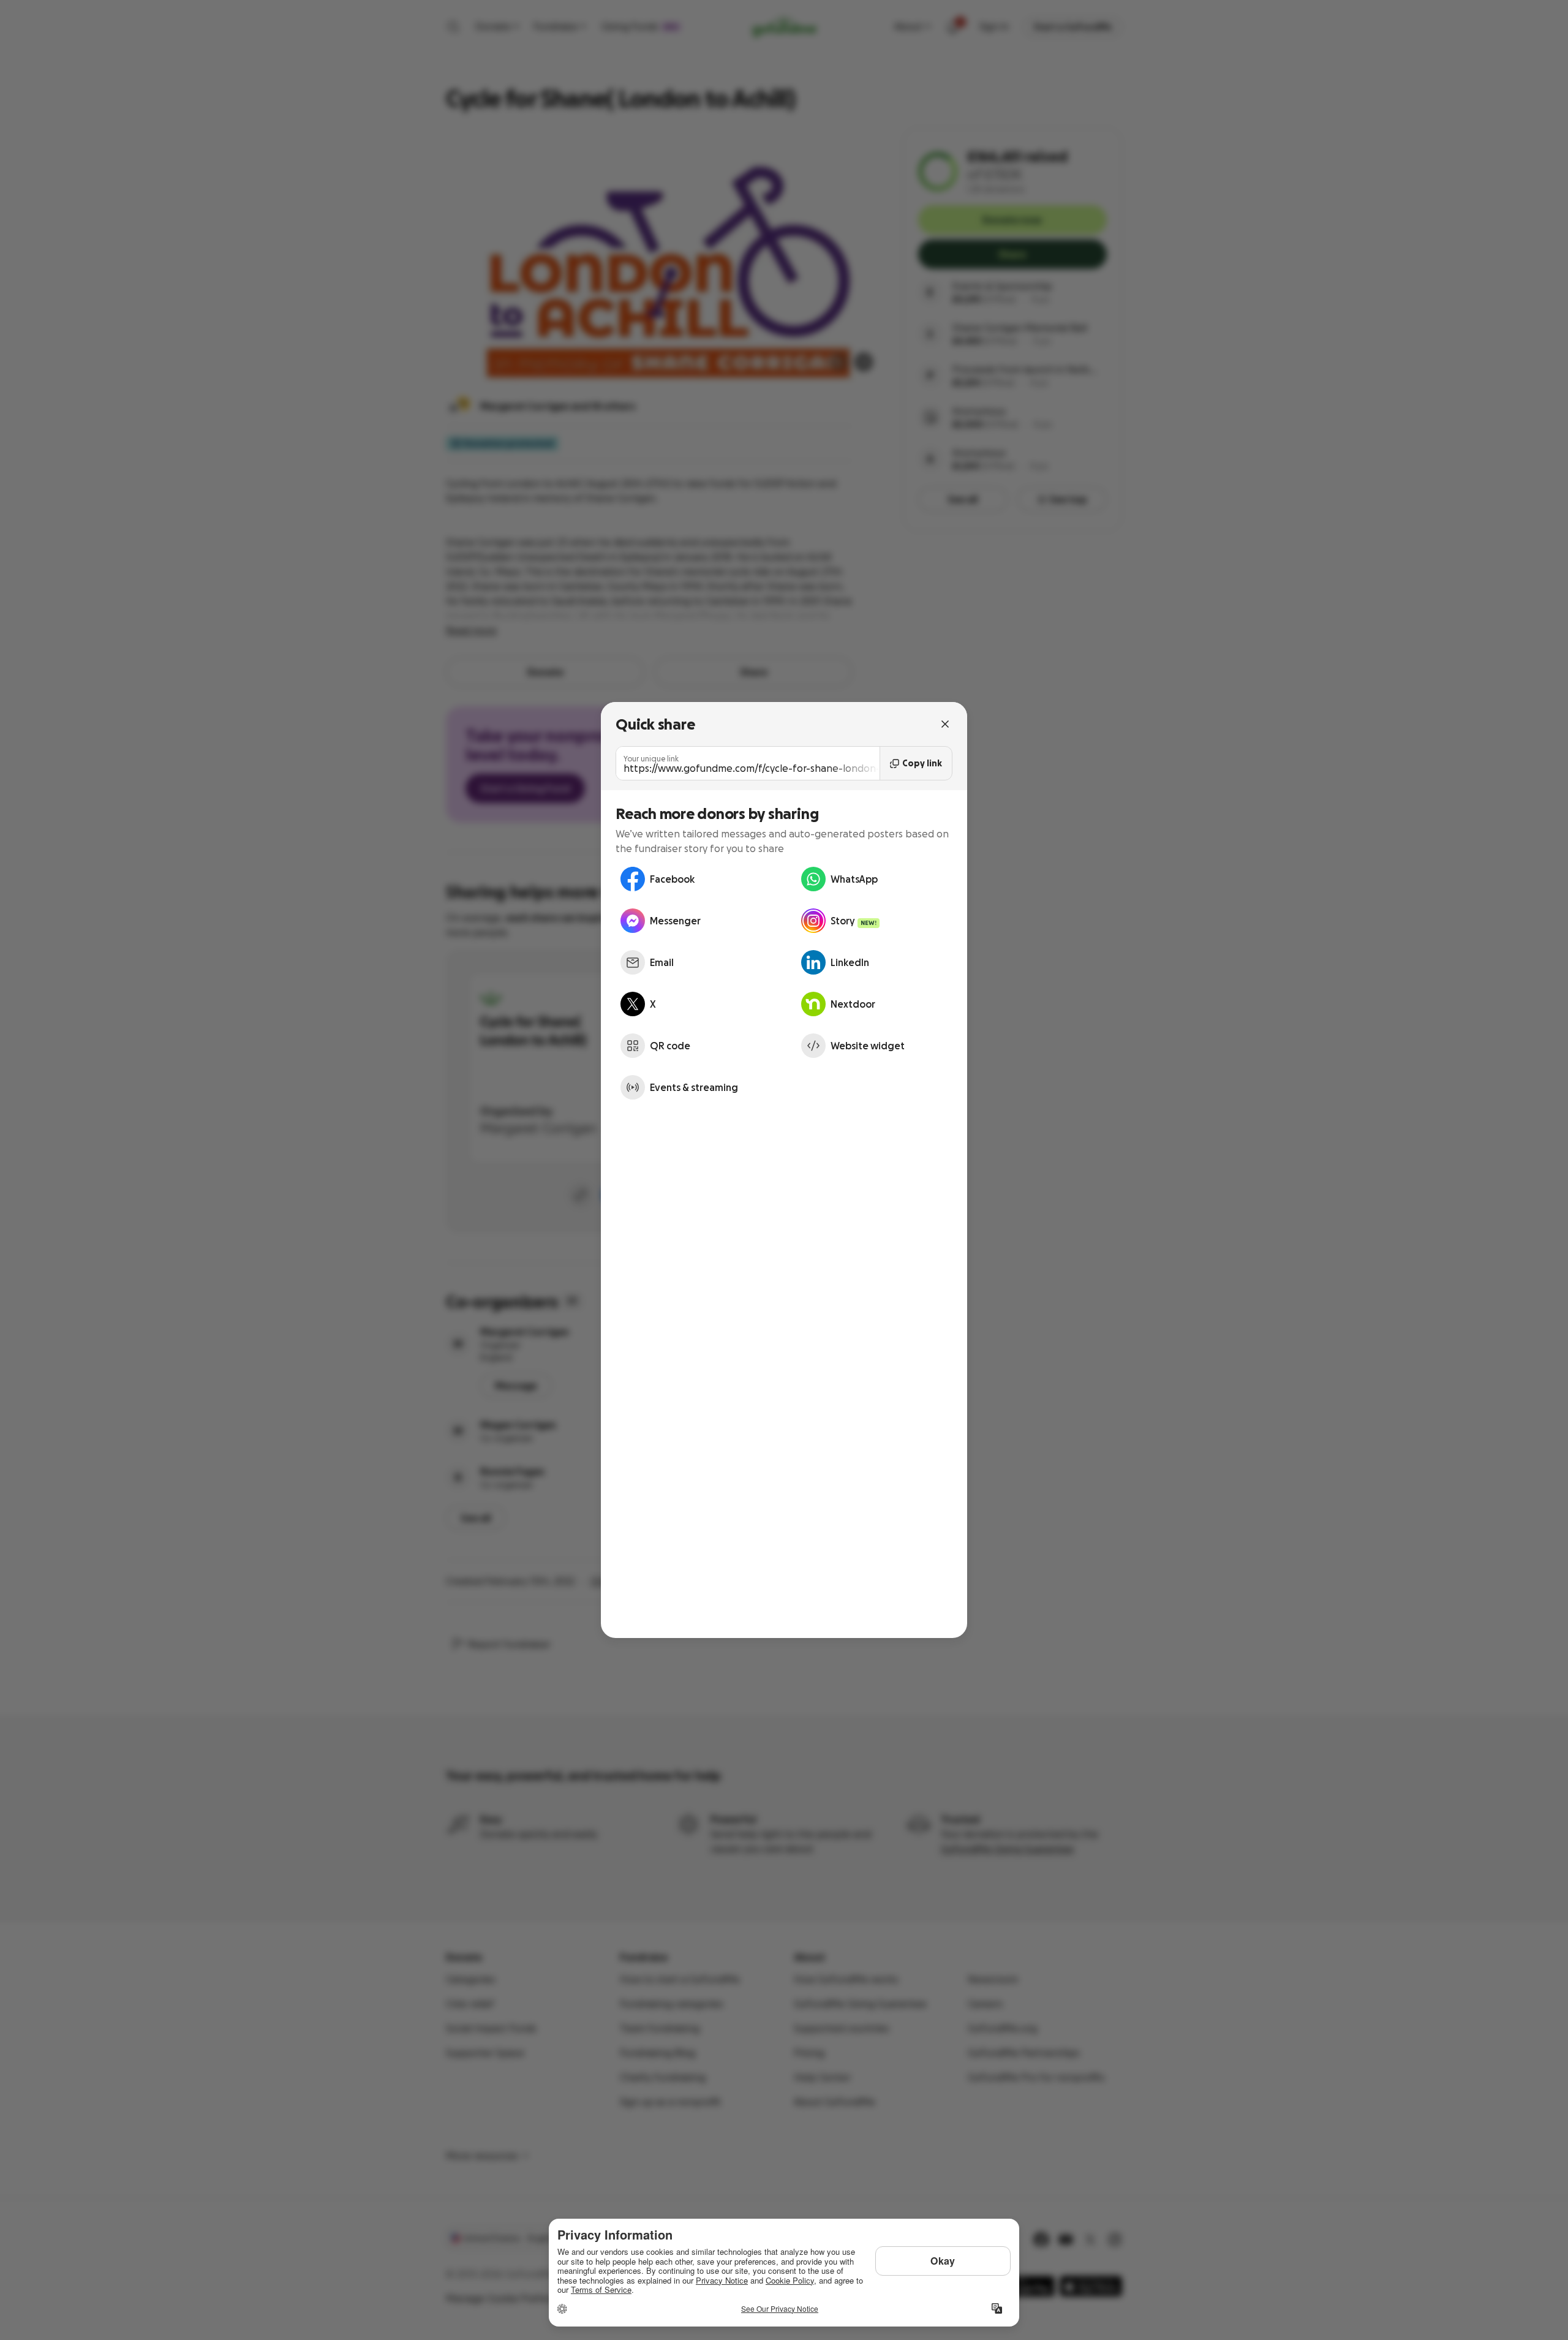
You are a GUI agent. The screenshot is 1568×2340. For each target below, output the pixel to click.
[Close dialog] (945, 724)
